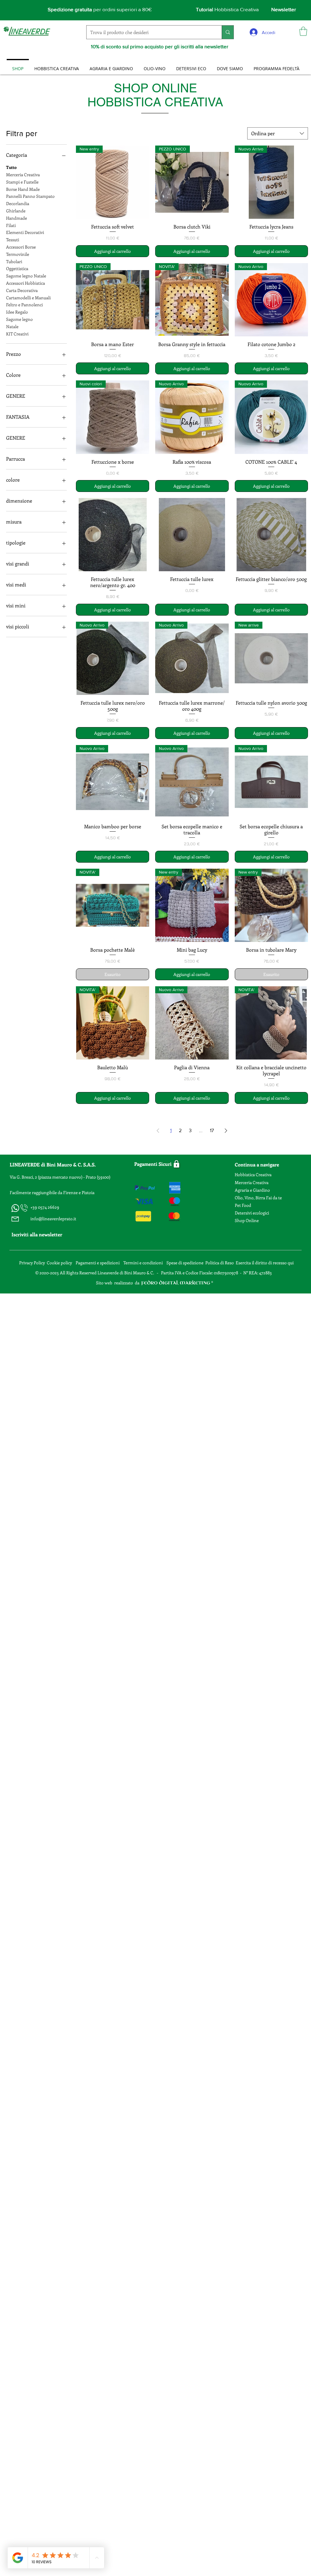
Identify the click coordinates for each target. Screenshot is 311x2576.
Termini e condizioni (144, 1263)
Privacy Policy (32, 1263)
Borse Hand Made (23, 189)
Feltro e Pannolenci (24, 305)
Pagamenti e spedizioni (98, 1263)
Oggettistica (17, 268)
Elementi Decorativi (25, 232)
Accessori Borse (21, 247)
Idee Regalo (17, 312)
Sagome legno (19, 319)
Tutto (11, 167)
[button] (303, 31)
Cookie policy (59, 1263)
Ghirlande (16, 211)
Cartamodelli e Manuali (28, 298)
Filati (11, 225)
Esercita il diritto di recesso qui (265, 1263)
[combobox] (278, 133)
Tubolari (14, 261)
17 (212, 1130)
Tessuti (13, 240)
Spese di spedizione (185, 1263)
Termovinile (18, 254)
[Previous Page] (158, 1131)
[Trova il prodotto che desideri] (228, 32)
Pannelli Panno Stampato (30, 196)
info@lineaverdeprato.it (53, 1219)
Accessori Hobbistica (26, 283)
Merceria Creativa (23, 175)
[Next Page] (226, 1131)
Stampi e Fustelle (22, 182)
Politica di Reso (220, 1263)
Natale (12, 326)
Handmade (17, 218)
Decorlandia (18, 203)
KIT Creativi (17, 334)
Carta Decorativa (22, 290)
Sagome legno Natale (26, 276)
